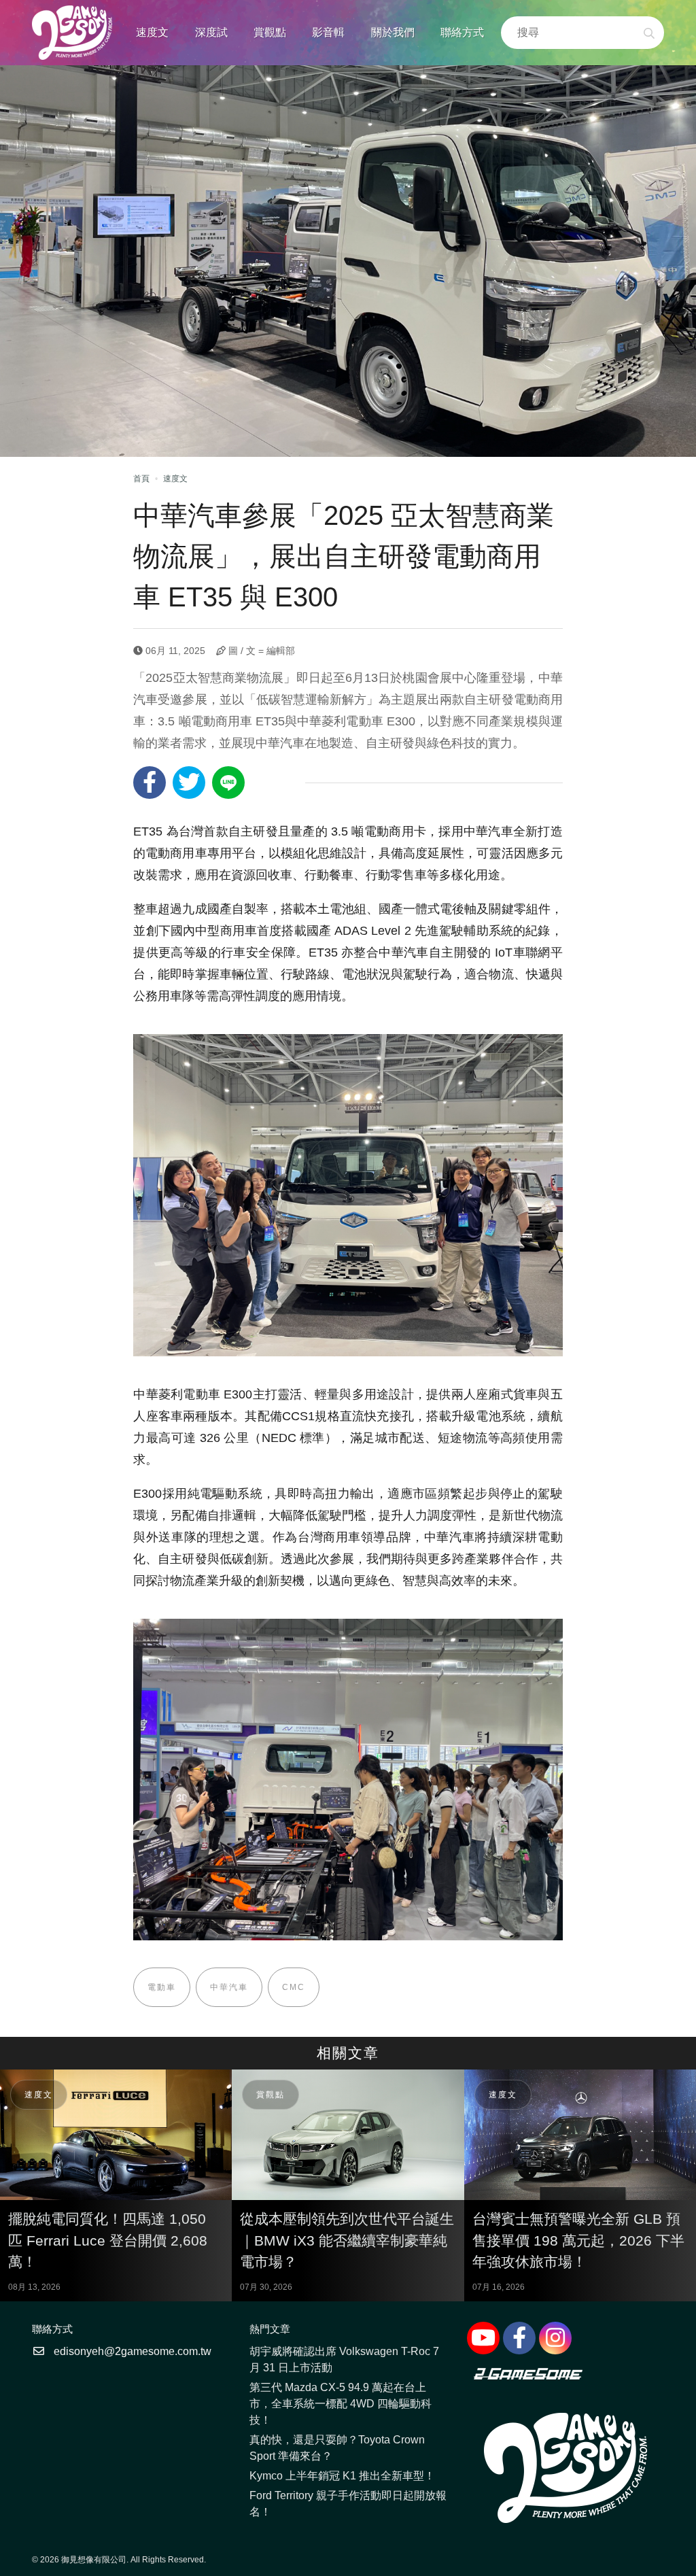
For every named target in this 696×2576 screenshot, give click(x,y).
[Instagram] (555, 2338)
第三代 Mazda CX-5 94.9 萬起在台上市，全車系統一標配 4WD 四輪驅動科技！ (341, 2404)
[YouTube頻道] (483, 2338)
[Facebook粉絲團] (519, 2338)
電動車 (162, 1987)
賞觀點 (270, 32)
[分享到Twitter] (189, 783)
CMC (294, 1987)
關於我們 (393, 32)
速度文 (152, 32)
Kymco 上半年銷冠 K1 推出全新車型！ (342, 2476)
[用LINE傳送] (228, 783)
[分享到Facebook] (150, 783)
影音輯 (328, 32)
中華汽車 (229, 1987)
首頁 (141, 479)
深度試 (211, 32)
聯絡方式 (462, 32)
